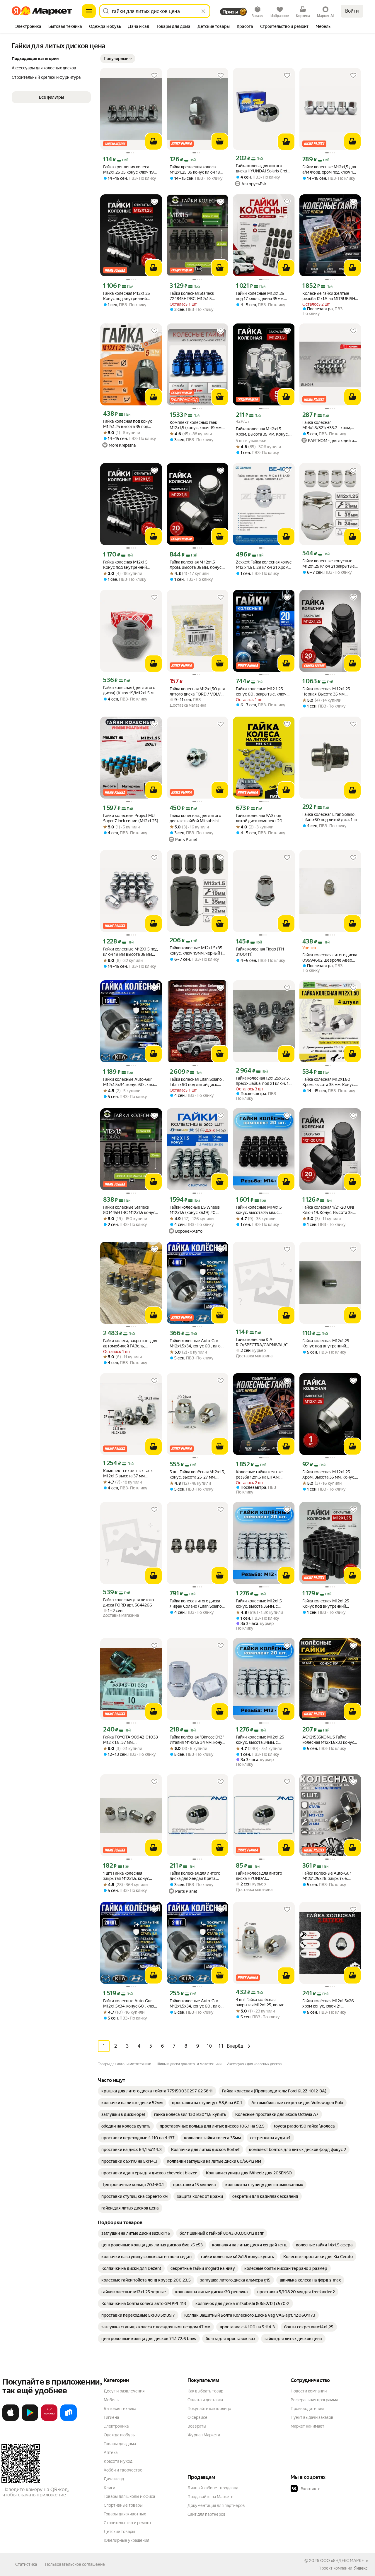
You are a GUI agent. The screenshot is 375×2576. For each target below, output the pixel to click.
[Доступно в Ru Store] (69, 2420)
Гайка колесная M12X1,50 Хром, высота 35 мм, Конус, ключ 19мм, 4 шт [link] (329, 1082)
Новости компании (309, 2391)
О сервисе (197, 2417)
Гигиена (111, 2417)
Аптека (111, 2452)
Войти (352, 11)
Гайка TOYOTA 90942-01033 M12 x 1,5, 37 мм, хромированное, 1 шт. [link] (131, 1740)
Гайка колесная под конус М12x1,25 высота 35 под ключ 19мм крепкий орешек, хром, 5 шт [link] (130, 424)
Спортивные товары (123, 2505)
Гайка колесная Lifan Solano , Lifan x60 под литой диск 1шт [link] (330, 817)
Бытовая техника (120, 2409)
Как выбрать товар (205, 2391)
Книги (109, 2488)
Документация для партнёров (216, 2505)
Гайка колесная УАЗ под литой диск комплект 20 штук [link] (259, 818)
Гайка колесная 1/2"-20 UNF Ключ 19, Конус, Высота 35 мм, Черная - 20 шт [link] (329, 1210)
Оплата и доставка (205, 2400)
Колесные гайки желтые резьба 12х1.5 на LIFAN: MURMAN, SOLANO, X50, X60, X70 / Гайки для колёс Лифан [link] (262, 1475)
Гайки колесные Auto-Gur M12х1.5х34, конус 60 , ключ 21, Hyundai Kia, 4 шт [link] (196, 1343)
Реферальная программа (314, 2400)
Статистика (26, 2564)
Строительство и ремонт (128, 2523)
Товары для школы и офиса (129, 2496)
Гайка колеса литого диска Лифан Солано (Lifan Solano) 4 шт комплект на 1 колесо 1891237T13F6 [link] (196, 1604)
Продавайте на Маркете (210, 2497)
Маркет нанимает (307, 2426)
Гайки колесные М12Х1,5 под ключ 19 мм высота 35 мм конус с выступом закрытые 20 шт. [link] (130, 952)
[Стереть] (203, 11)
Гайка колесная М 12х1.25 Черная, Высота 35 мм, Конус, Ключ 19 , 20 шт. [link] (326, 692)
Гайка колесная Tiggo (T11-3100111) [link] (261, 952)
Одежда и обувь (119, 2435)
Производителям (307, 2409)
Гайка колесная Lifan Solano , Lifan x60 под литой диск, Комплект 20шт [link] (197, 1082)
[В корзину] (154, 141)
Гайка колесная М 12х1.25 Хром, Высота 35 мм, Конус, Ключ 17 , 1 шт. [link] (329, 1475)
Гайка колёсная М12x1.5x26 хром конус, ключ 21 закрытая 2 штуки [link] (328, 2004)
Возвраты (197, 2426)
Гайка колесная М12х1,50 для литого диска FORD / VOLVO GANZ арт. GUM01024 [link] (197, 692)
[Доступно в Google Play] (30, 2420)
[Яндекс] (361, 2568)
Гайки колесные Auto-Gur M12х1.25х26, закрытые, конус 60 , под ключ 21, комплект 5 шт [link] (327, 1876)
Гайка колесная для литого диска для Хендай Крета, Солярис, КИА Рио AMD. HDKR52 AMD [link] (195, 1876)
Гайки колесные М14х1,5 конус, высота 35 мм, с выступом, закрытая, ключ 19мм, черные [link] (261, 1210)
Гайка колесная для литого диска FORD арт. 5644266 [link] (128, 1602)
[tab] (28, 27)
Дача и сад (114, 2479)
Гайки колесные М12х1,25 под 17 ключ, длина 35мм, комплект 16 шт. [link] (260, 296)
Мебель (111, 2400)
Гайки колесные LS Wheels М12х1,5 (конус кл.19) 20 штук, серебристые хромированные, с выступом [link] (197, 1210)
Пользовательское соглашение (75, 2564)
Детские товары (119, 2532)
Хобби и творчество (123, 2470)
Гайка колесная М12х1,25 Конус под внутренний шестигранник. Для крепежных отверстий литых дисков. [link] (330, 1343)
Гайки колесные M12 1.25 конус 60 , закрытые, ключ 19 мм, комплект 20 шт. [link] (261, 692)
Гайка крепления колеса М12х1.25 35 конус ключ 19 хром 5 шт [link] (128, 170)
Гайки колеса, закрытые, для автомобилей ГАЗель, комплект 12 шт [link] (130, 1343)
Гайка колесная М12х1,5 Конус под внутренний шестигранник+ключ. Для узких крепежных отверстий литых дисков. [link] (131, 565)
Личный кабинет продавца (213, 2488)
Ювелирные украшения (126, 2540)
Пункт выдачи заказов (312, 2417)
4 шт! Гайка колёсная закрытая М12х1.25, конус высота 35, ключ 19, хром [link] (260, 2002)
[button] (118, 59)
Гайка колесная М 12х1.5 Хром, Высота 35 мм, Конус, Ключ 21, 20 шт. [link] (196, 565)
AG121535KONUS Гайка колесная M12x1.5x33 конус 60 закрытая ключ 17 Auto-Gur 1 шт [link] (328, 1740)
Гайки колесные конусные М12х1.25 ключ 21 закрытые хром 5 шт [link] (329, 564)
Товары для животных (125, 2514)
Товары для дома (120, 2444)
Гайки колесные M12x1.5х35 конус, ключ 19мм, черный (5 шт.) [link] (197, 951)
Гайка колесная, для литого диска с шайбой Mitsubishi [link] (195, 818)
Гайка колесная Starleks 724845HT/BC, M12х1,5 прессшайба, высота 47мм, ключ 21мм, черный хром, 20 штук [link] (197, 296)
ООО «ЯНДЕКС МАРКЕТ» (344, 2560)
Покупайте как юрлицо (209, 2409)
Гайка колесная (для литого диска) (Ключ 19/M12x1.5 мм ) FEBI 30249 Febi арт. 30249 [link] (131, 690)
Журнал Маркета (204, 2435)
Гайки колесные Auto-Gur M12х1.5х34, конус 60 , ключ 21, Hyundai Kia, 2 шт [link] (196, 2004)
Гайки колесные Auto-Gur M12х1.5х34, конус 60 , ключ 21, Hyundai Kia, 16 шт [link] (130, 1082)
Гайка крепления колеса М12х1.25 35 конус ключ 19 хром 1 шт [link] (195, 170)
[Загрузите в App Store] (11, 2420)
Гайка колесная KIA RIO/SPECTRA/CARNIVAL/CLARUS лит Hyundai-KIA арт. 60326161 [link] (264, 1342)
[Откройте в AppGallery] (49, 2420)
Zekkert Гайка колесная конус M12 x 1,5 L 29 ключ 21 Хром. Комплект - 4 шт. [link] (264, 565)
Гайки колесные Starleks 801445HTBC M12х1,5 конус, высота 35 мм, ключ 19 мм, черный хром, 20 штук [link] (130, 1210)
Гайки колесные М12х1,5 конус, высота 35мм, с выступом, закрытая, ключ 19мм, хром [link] (261, 1604)
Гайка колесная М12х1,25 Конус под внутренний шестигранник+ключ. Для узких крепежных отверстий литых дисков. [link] (131, 296)
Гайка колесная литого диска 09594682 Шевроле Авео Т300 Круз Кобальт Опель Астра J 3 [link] (330, 958)
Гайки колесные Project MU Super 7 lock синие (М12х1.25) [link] (131, 818)
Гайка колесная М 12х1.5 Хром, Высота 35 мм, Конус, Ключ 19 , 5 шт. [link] (262, 432)
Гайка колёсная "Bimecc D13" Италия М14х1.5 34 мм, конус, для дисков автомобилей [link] (197, 1740)
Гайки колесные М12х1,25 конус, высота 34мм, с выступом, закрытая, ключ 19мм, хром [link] (261, 1740)
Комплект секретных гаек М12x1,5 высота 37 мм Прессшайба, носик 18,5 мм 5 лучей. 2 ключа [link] (131, 1473)
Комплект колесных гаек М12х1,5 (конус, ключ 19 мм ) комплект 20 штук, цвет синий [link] (197, 425)
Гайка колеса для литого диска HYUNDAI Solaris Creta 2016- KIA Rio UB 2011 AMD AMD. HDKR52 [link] (263, 168)
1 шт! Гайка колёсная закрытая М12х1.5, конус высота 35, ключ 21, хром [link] (127, 1876)
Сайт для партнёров (207, 2514)
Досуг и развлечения (124, 2391)
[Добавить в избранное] (154, 76)
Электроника (116, 2426)
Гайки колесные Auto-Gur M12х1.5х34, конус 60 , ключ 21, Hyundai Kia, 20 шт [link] (130, 2004)
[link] (157, 2091)
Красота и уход (118, 2461)
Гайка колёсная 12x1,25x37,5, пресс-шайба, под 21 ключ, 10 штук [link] (264, 1081)
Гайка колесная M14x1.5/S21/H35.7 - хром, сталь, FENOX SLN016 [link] (327, 425)
